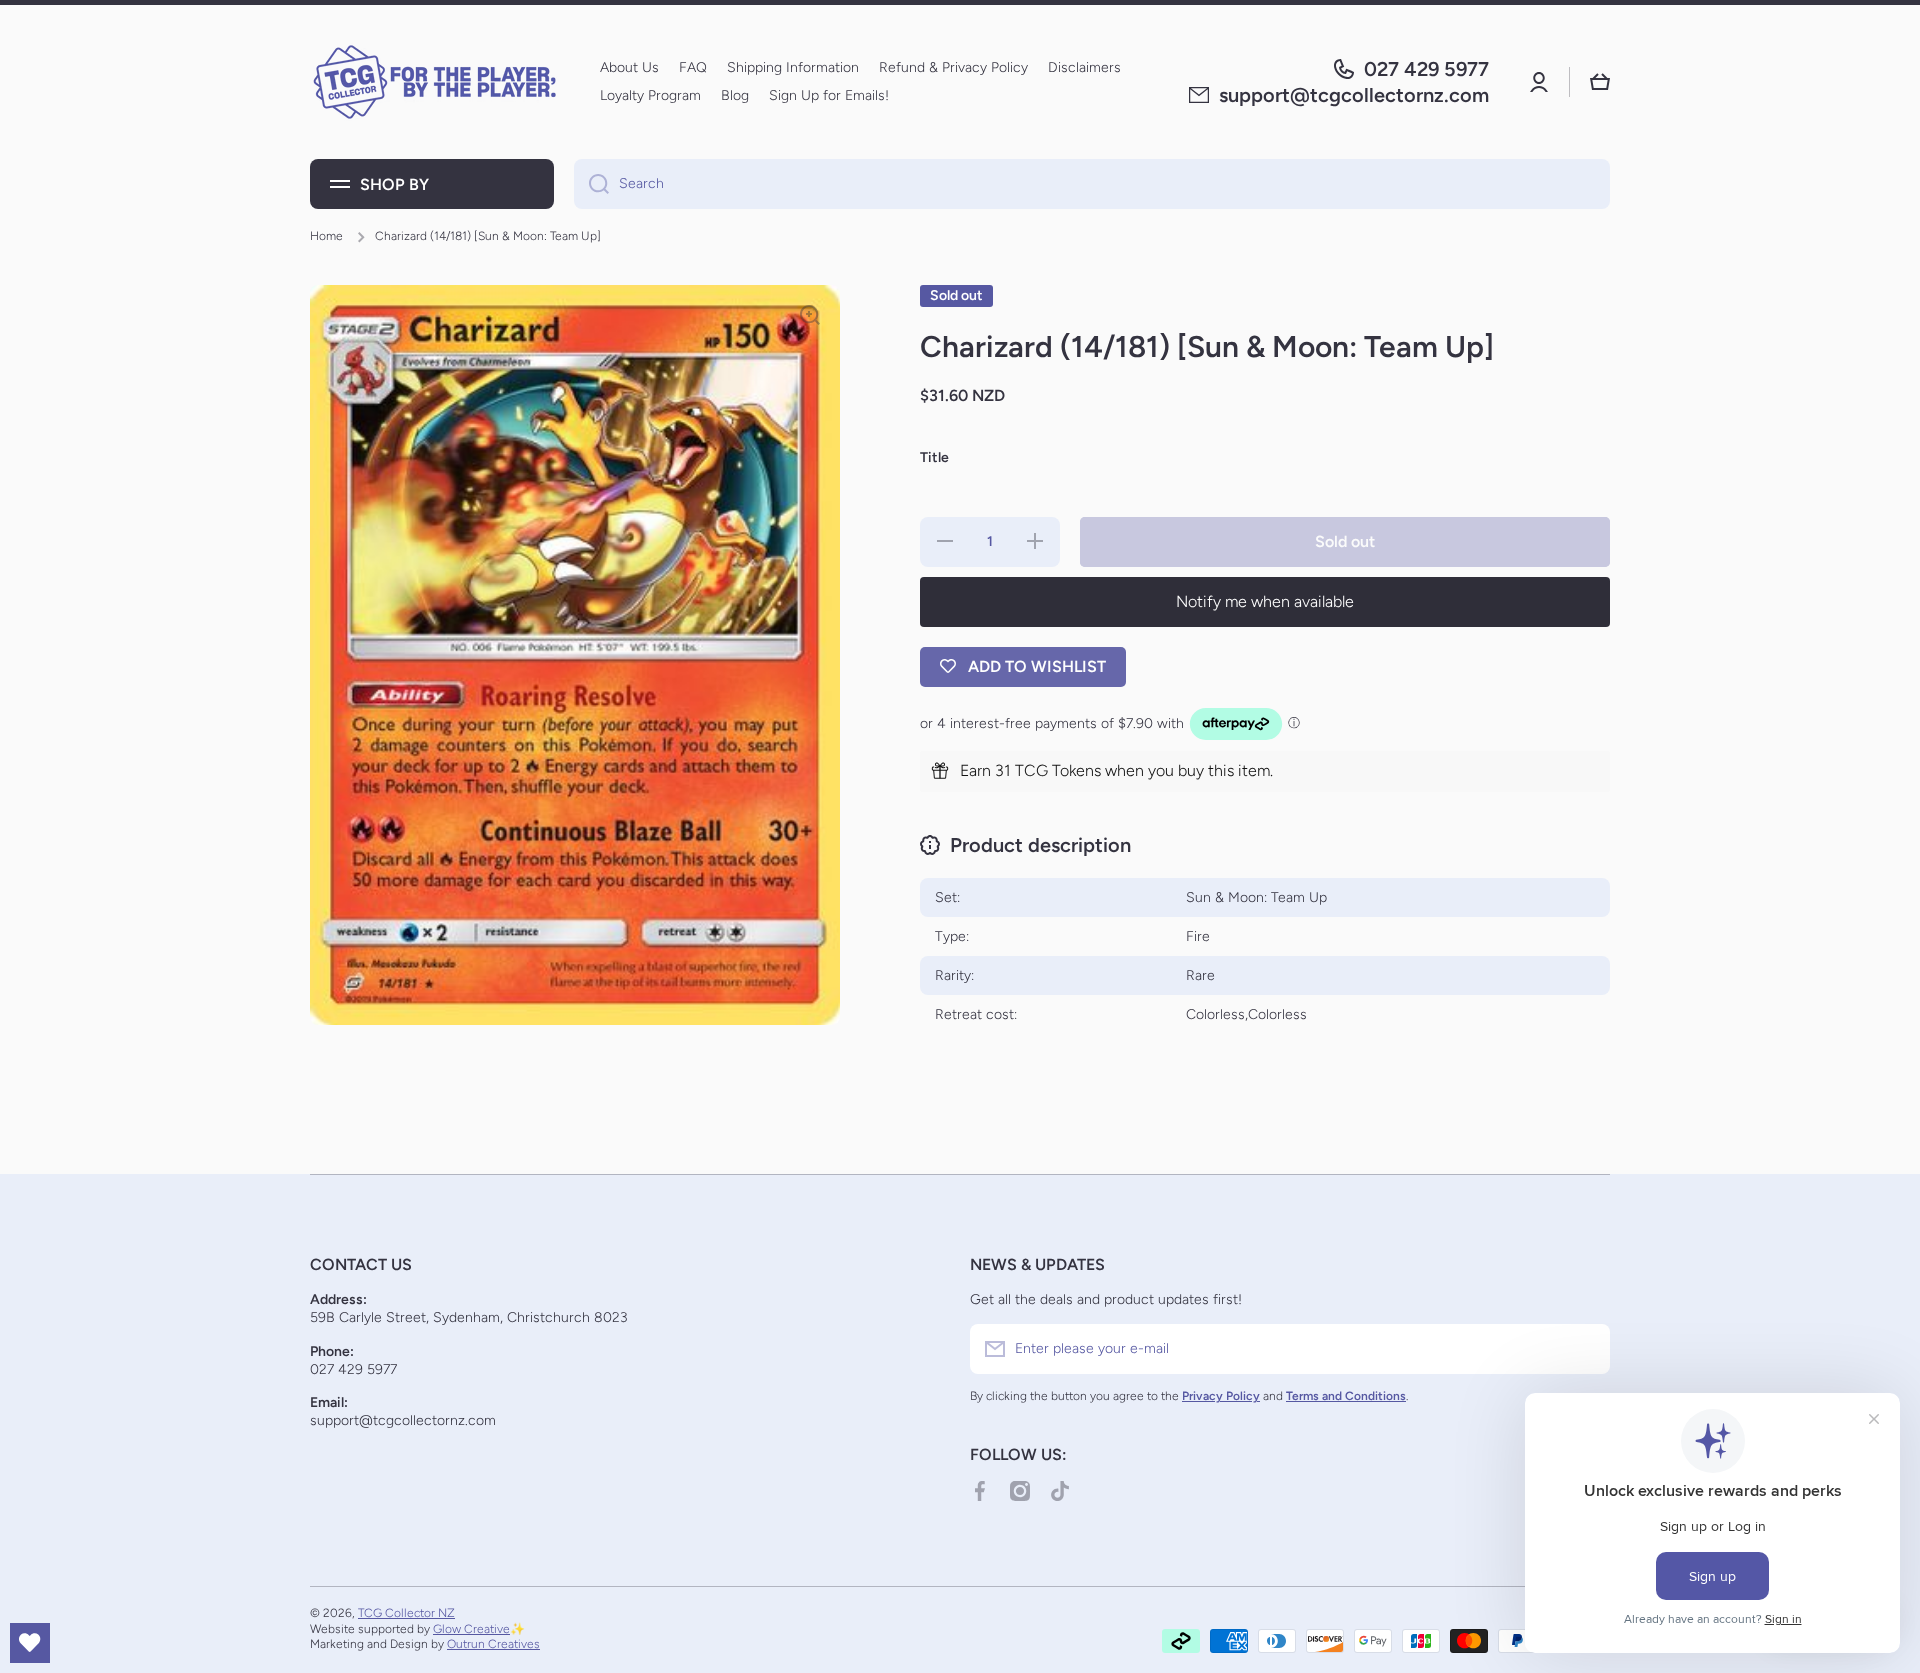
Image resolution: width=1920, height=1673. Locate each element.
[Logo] (435, 82)
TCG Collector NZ (406, 1613)
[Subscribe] (1585, 1349)
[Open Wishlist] (30, 1643)
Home (326, 236)
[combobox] (1092, 184)
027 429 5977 (1426, 69)
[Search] (591, 184)
